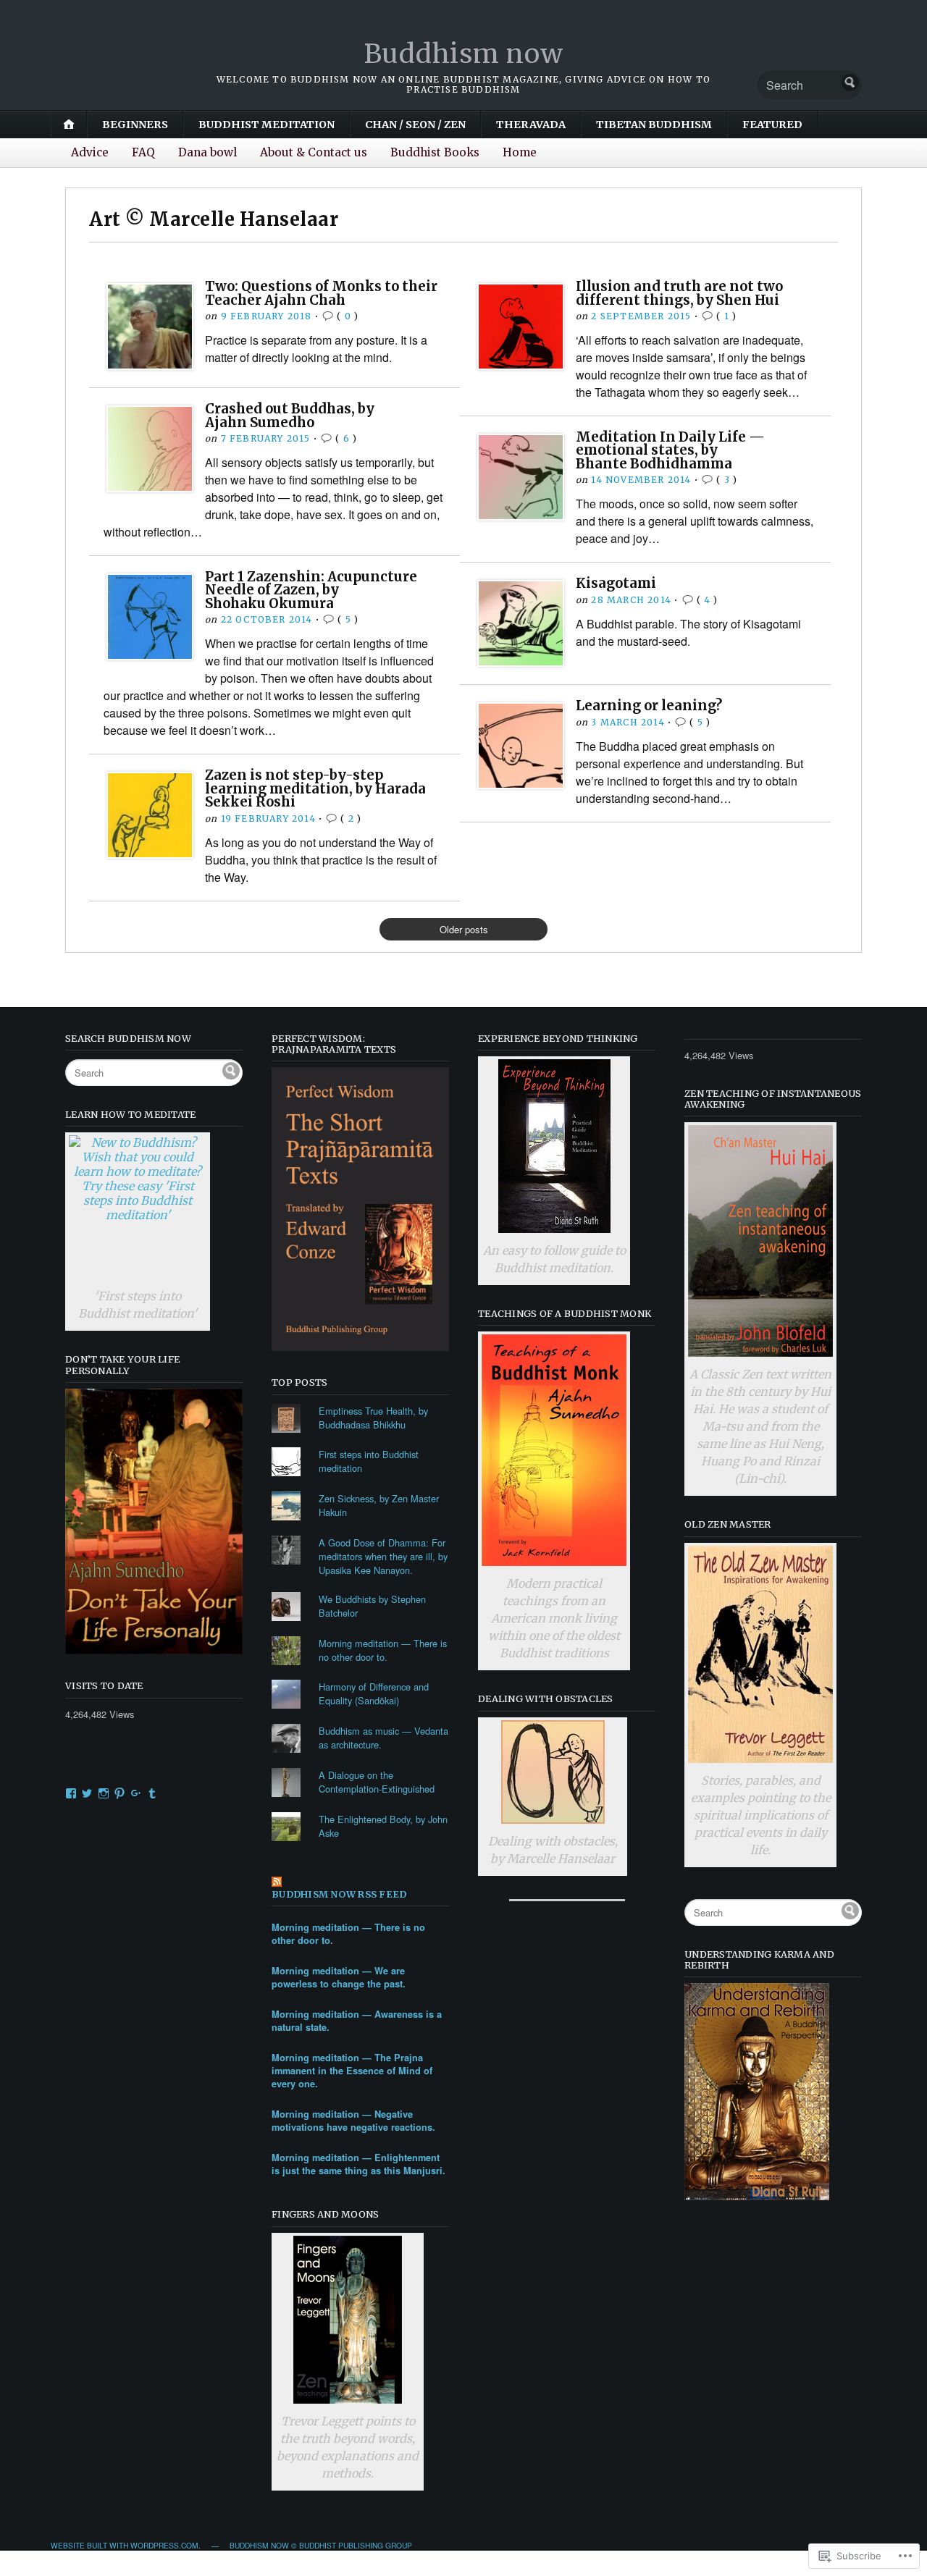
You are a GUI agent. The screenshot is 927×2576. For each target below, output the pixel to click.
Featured (772, 125)
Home (520, 152)
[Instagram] (104, 1793)
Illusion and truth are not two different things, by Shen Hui (679, 293)
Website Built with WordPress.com (125, 2545)
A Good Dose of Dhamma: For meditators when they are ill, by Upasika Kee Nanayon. (383, 1556)
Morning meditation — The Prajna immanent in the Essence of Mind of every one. (352, 2071)
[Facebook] (71, 1793)
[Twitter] (87, 1793)
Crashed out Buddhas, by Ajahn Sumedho (290, 415)
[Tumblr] (152, 1793)
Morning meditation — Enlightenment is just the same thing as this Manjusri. (358, 2164)
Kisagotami (616, 583)
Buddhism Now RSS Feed (339, 1894)
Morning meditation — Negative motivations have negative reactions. (353, 2121)
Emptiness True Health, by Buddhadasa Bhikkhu (373, 1418)
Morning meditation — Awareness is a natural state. (357, 2021)
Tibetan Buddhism (654, 125)
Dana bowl (207, 152)
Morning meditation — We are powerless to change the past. (339, 1977)
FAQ (143, 152)
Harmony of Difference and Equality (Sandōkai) (374, 1693)
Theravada (531, 125)
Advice (90, 152)
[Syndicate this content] (360, 1883)
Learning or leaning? (649, 706)
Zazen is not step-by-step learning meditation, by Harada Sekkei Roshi (315, 788)
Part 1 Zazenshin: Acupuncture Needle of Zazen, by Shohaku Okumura (311, 590)
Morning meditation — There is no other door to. (383, 1650)
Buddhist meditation (267, 125)
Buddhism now (464, 54)
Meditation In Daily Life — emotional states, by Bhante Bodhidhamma (670, 450)
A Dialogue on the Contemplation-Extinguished (377, 1782)
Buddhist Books (435, 152)
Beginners (135, 125)
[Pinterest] (119, 1793)
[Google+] (136, 1793)
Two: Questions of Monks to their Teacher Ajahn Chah (321, 293)
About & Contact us (314, 152)
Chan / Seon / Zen (415, 125)
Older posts (464, 929)
